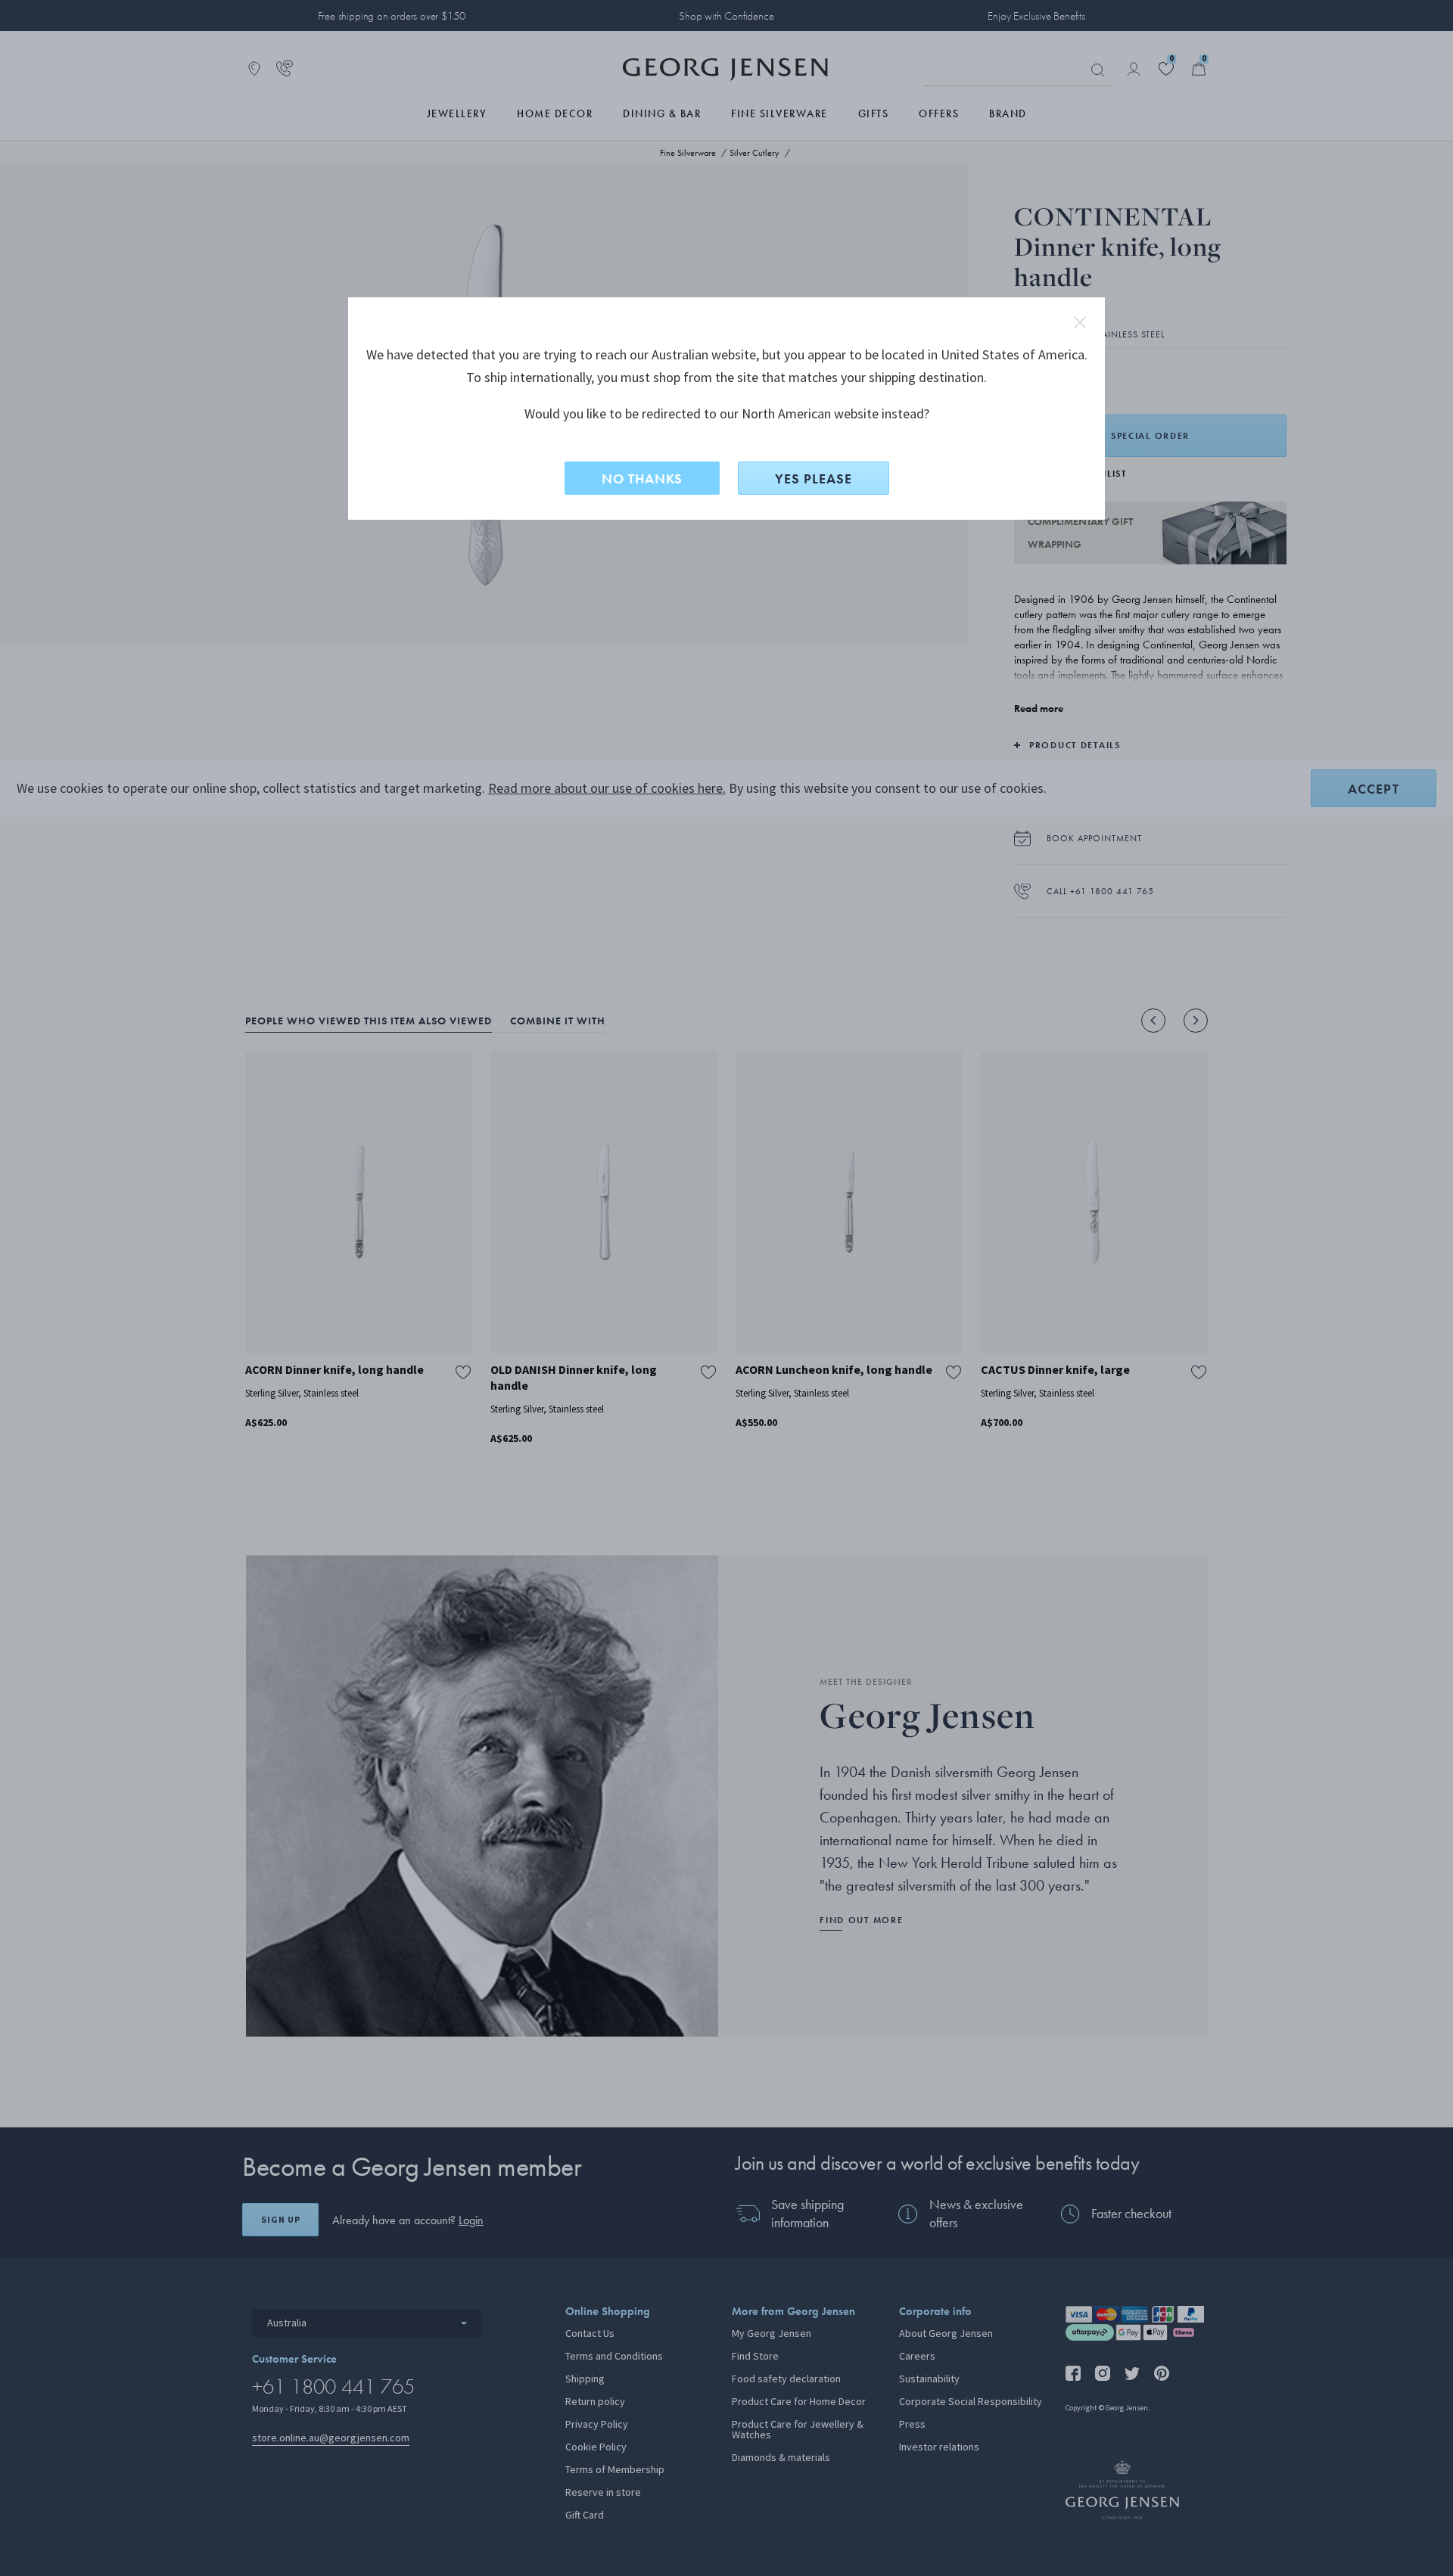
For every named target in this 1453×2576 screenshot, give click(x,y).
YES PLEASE (814, 479)
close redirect (1080, 322)
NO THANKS (642, 479)
